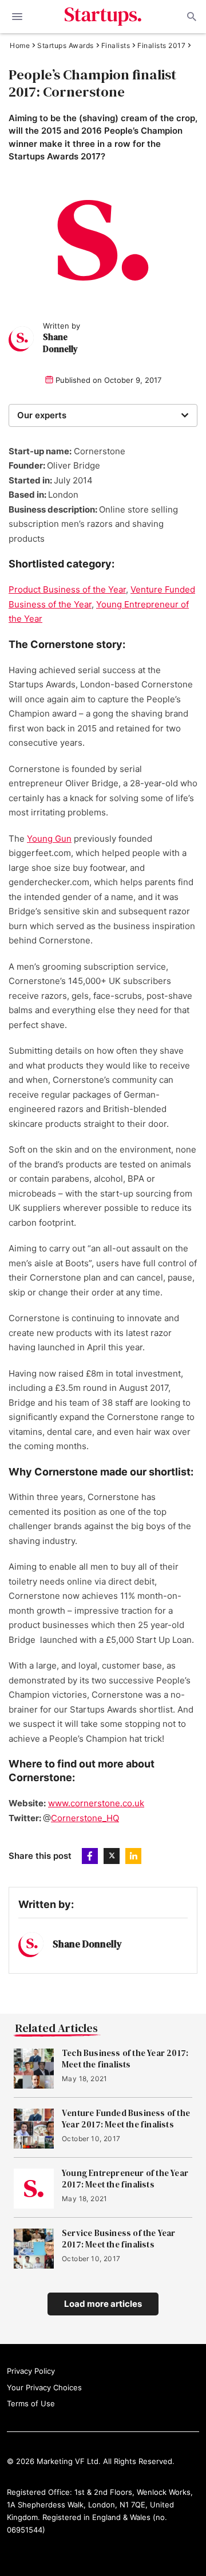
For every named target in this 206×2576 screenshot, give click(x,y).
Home (20, 46)
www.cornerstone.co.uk (96, 1803)
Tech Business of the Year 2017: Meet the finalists (125, 2059)
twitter (112, 1856)
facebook (90, 1856)
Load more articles (103, 2304)
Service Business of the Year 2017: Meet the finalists (119, 2239)
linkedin (133, 1856)
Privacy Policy (31, 2371)
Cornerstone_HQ (85, 1818)
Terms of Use (31, 2403)
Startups (103, 17)
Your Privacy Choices (44, 2387)
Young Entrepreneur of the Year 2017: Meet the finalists (125, 2179)
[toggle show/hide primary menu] (17, 17)
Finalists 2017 (161, 46)
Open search (191, 17)
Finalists (116, 46)
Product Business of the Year (67, 589)
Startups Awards (66, 46)
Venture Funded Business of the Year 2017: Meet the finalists (126, 2119)
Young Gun (49, 839)
